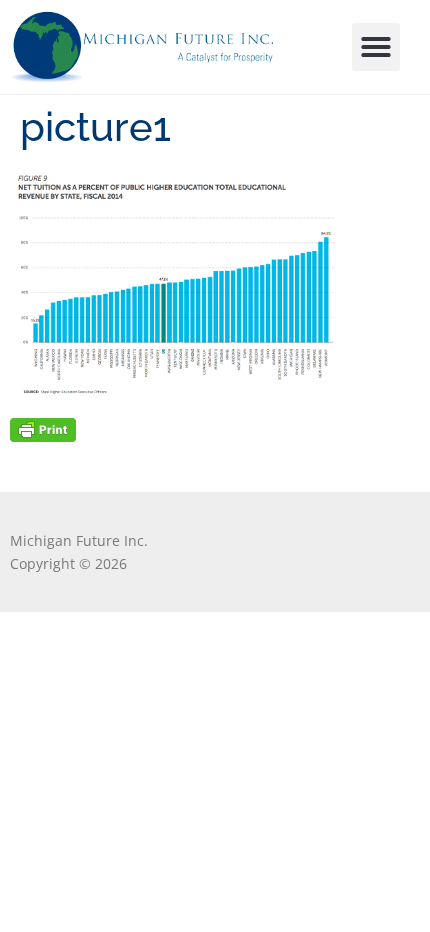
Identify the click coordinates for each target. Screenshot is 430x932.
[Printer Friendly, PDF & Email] (43, 428)
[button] (376, 47)
